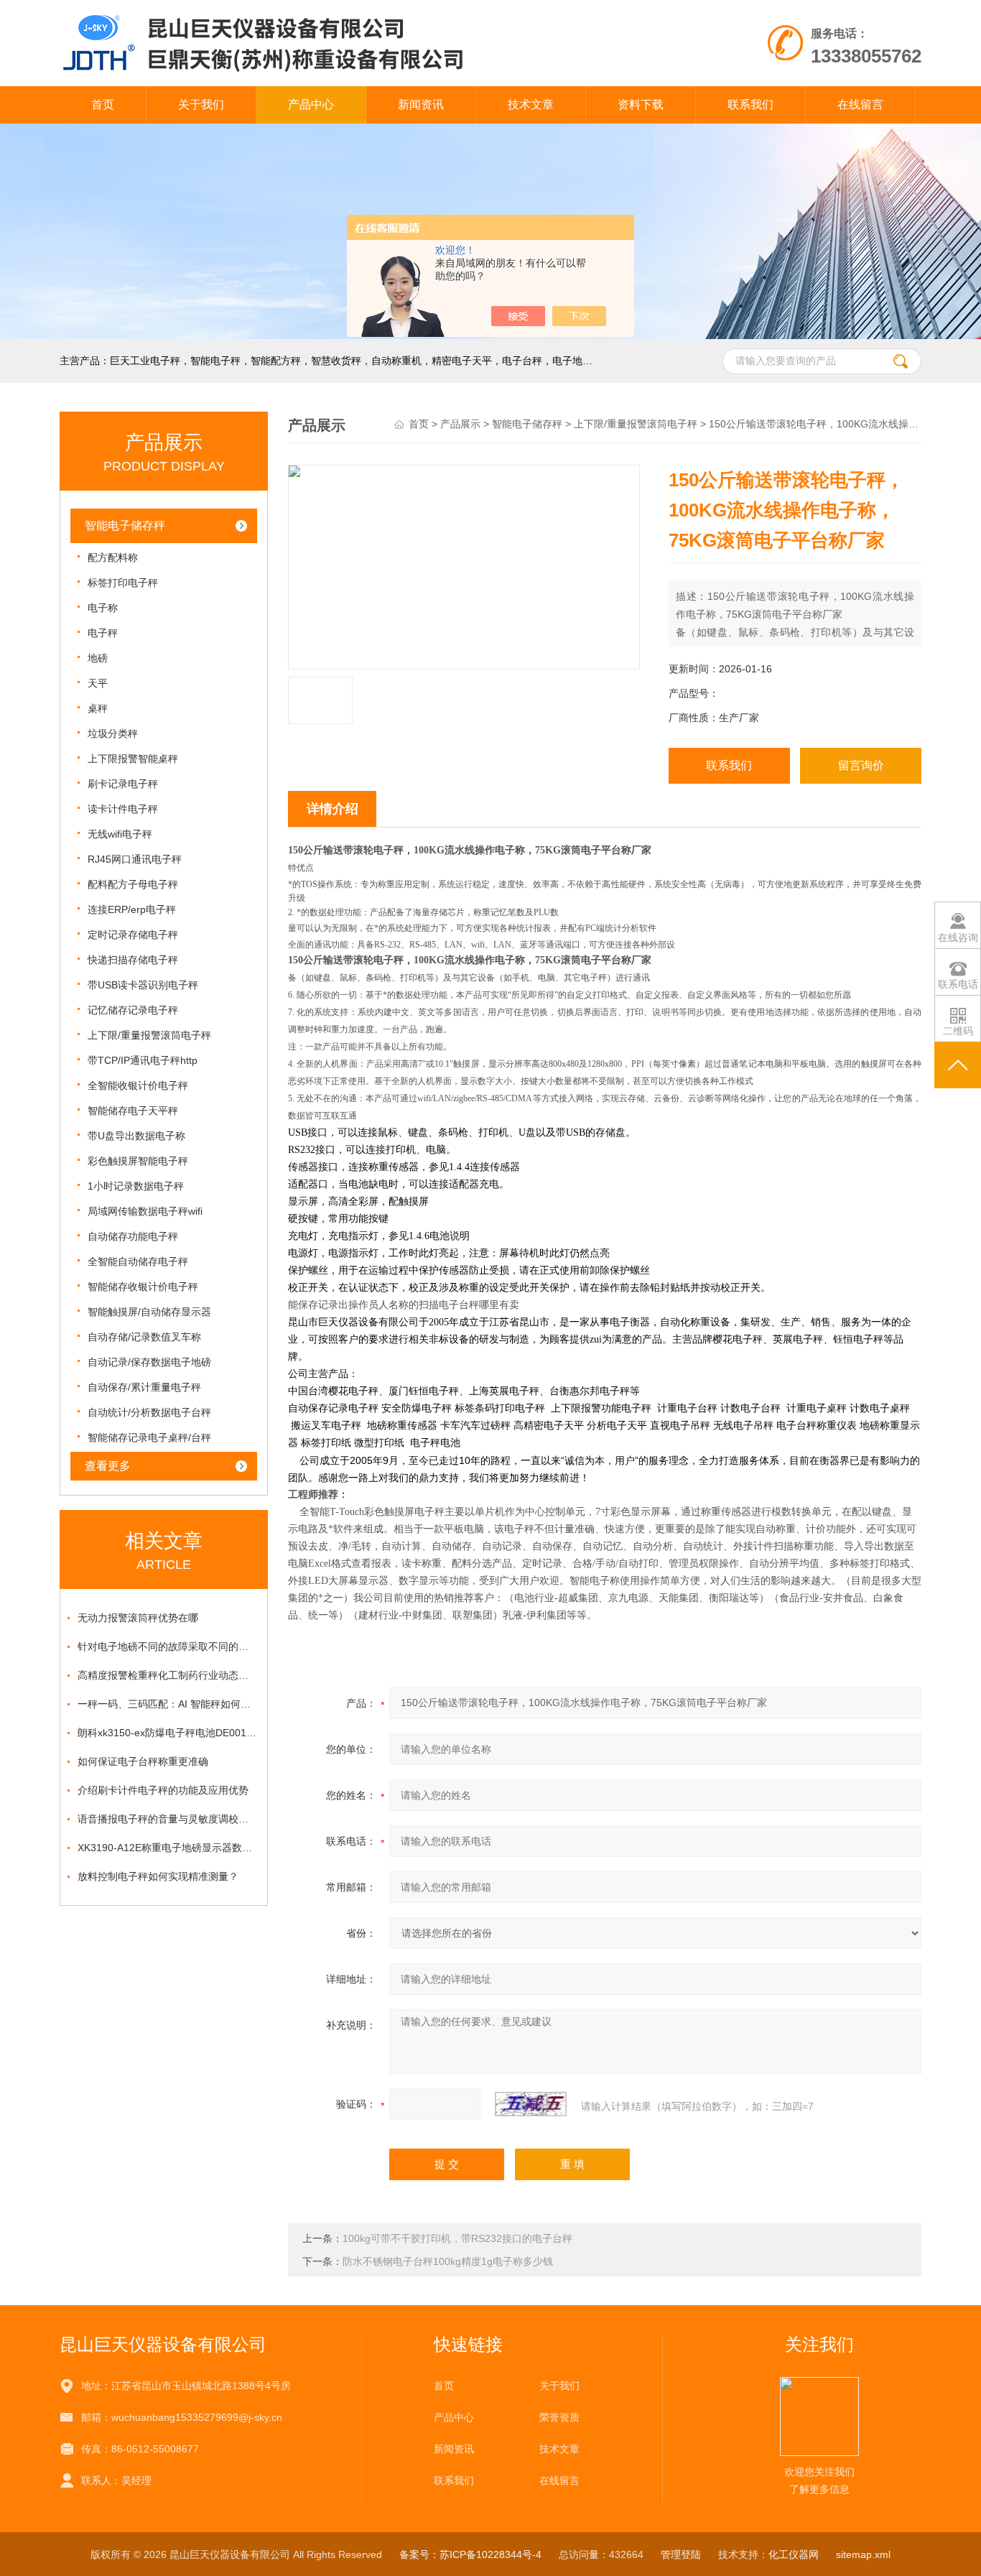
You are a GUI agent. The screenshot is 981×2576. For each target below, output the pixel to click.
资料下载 (641, 105)
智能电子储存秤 (125, 525)
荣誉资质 (559, 2417)
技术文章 (531, 105)
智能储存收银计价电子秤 (143, 1287)
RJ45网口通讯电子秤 (135, 859)
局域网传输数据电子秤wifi (145, 1211)
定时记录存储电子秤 (133, 935)
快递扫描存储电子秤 (133, 960)
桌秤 (98, 708)
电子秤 (103, 633)
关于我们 (201, 105)
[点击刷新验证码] (531, 2104)
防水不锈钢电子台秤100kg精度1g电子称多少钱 (448, 2261)
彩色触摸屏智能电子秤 (138, 1161)
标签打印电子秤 (123, 583)
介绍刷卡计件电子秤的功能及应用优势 (163, 1790)
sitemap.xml (863, 2554)
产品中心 (311, 105)
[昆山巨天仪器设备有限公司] (324, 14)
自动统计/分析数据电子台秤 (149, 1412)
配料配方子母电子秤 (133, 884)
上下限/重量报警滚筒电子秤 (149, 1035)
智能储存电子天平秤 (133, 1111)
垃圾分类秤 (113, 733)
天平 (98, 683)
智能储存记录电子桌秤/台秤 (149, 1437)
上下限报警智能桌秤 (133, 759)
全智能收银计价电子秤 (138, 1085)
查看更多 (108, 1466)
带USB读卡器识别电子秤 (143, 985)
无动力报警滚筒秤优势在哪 (138, 1618)
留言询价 (861, 765)
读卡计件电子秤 (123, 809)
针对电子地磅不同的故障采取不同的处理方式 (167, 1646)
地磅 (98, 658)
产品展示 (460, 424)
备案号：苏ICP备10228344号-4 (470, 2554)
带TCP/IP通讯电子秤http (143, 1060)
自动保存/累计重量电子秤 (144, 1387)
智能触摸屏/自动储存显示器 (149, 1312)
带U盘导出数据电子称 (136, 1136)
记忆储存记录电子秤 (133, 1010)
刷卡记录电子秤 (123, 784)
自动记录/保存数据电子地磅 (149, 1362)
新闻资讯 (421, 105)
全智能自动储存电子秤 (138, 1261)
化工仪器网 (794, 2554)
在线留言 (860, 105)
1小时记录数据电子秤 (136, 1186)
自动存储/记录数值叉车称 (144, 1337)
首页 (103, 105)
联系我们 (750, 105)
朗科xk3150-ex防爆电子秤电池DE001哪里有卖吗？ (167, 1733)
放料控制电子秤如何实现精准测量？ (158, 1876)
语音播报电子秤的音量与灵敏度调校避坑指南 (167, 1819)
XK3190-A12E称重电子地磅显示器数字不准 (167, 1848)
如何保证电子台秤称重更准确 (143, 1761)
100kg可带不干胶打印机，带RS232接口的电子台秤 (457, 2238)
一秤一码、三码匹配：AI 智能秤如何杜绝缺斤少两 (167, 1704)
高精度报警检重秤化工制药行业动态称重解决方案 (167, 1675)
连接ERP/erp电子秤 (132, 909)
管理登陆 (681, 2554)
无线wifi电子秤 (120, 834)
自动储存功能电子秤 (133, 1236)
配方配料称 (113, 557)
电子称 (103, 608)
